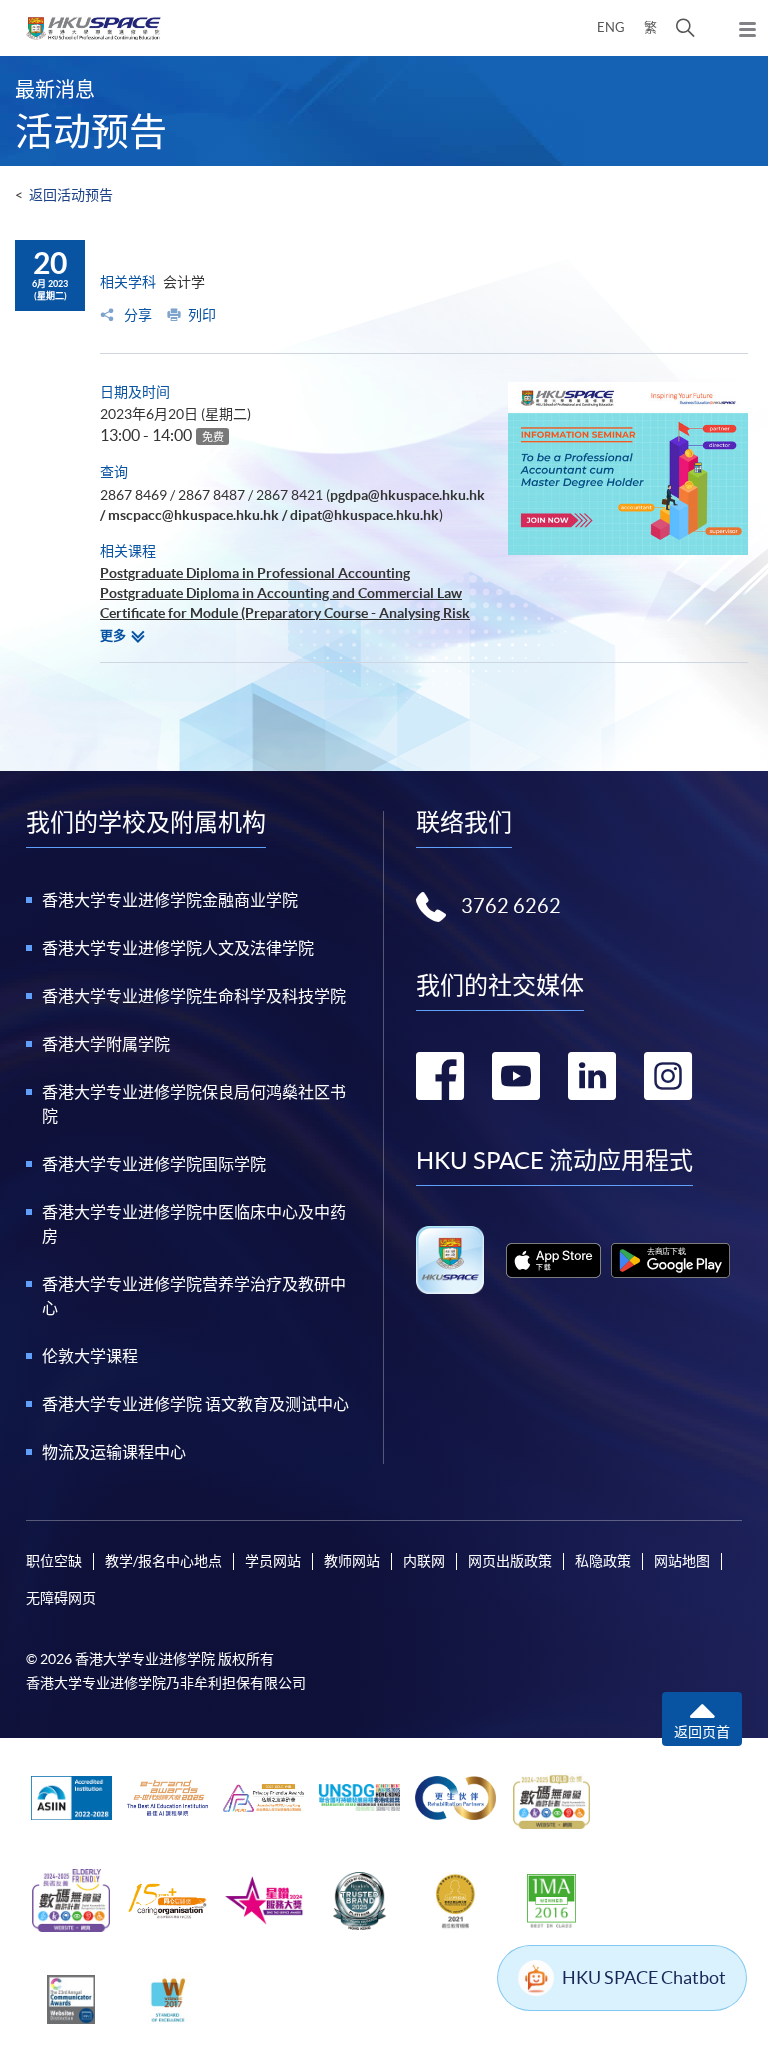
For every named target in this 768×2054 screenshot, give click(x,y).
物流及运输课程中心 (114, 1452)
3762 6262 (511, 906)
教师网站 (352, 1561)
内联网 (424, 1561)
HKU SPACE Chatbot (644, 1977)
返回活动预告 (71, 195)
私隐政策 (603, 1561)
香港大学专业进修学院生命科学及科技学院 (194, 996)
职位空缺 (54, 1561)
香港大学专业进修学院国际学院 (154, 1164)
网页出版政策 (510, 1561)
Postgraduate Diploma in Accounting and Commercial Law (281, 593)
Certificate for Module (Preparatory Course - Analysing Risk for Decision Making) (285, 623)
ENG (611, 27)
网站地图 (682, 1561)
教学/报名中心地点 (163, 1561)
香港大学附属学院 (106, 1044)
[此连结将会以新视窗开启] (553, 1260)
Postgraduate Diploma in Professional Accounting (255, 573)
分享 (136, 315)
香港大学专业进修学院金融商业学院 (170, 900)
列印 (202, 315)
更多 (113, 635)
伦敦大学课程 (90, 1356)
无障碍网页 (61, 1598)
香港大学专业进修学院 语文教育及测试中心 (195, 1404)
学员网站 (273, 1561)
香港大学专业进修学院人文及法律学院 (178, 948)
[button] (685, 28)
